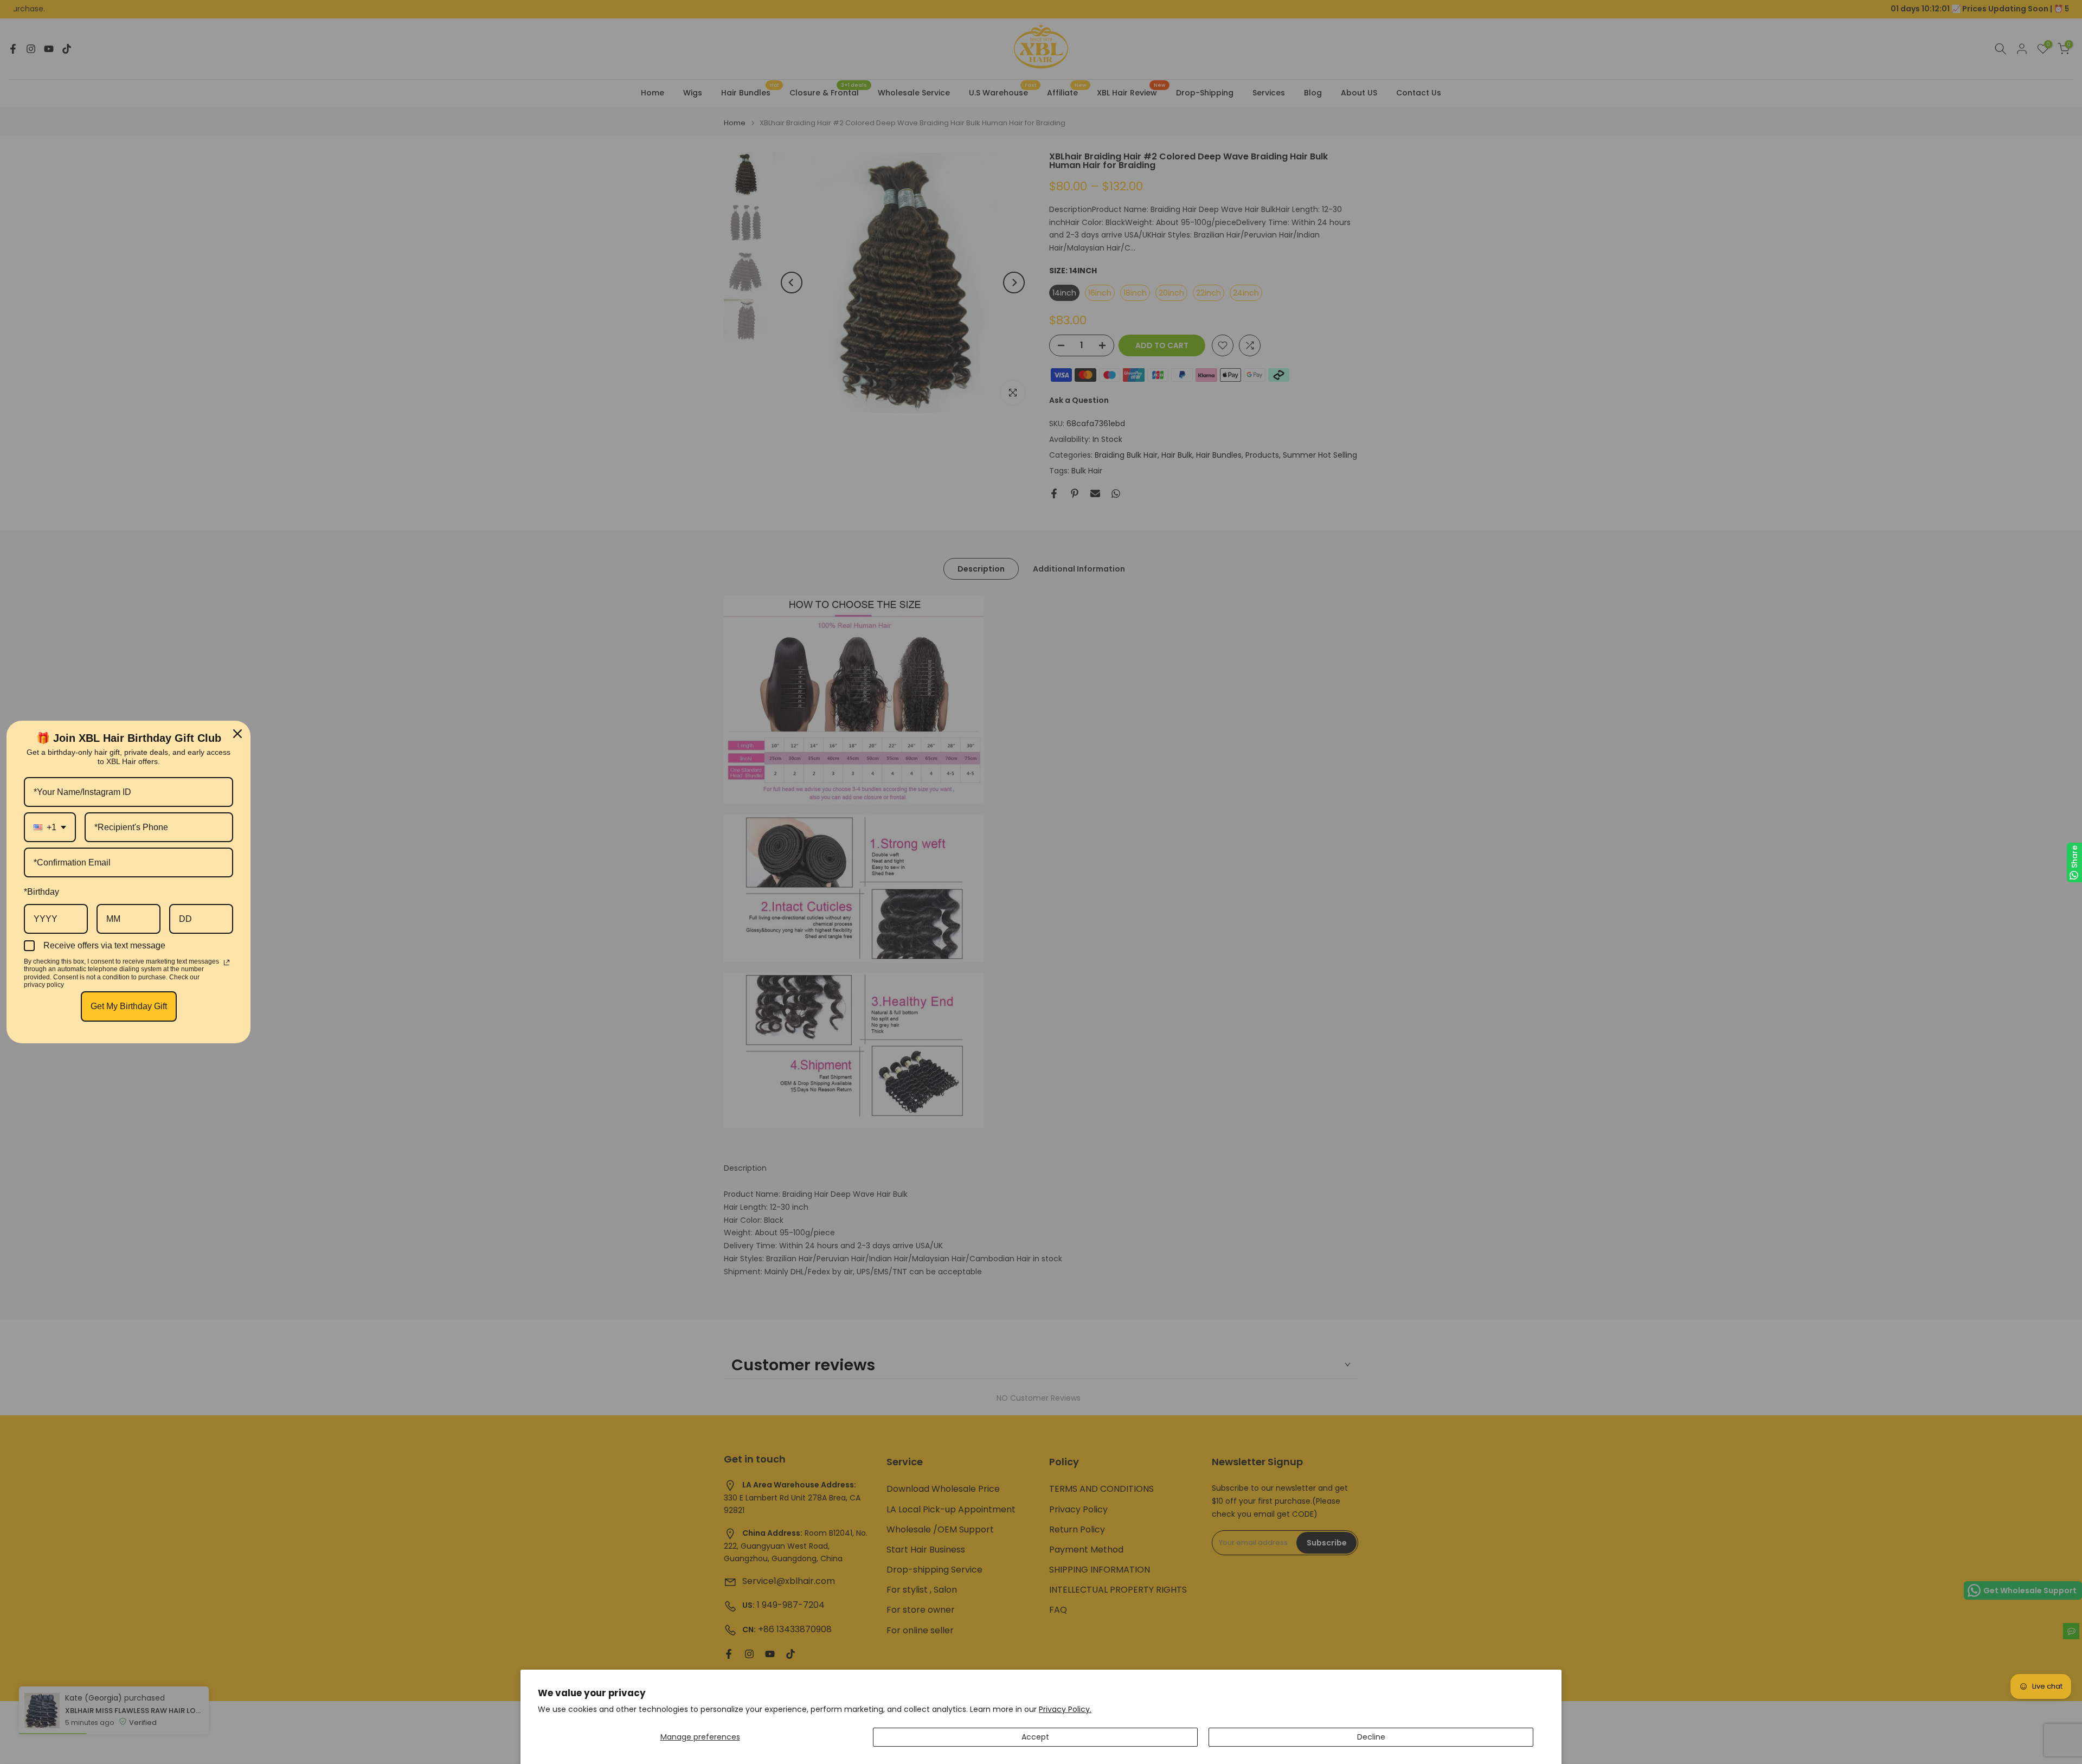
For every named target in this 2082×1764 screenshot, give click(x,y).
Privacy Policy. (1065, 1709)
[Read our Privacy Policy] (227, 963)
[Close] (237, 734)
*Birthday (41, 892)
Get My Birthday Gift (129, 1006)
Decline (1371, 1737)
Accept (1035, 1737)
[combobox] (50, 827)
